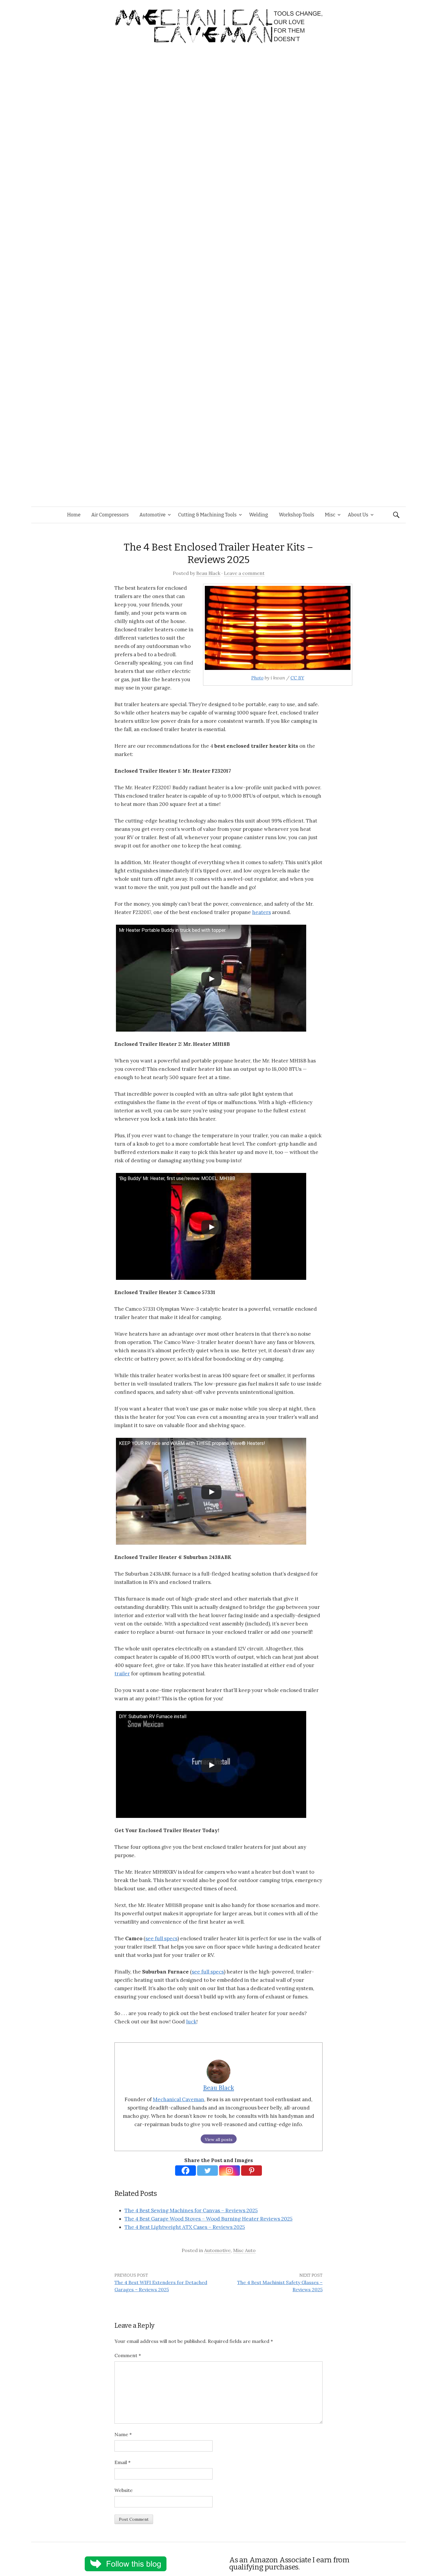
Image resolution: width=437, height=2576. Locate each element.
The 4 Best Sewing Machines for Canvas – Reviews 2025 (191, 2210)
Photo (257, 678)
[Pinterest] (251, 2171)
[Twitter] (208, 2171)
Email (122, 2462)
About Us (358, 515)
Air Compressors (110, 515)
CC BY (297, 678)
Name (123, 2434)
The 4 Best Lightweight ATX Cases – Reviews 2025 (185, 2227)
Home (74, 515)
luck (191, 2022)
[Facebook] (186, 2171)
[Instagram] (229, 2171)
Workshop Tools (297, 515)
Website (124, 2490)
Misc (330, 515)
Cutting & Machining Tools (207, 515)
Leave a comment (244, 573)
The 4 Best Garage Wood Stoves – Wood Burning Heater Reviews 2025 (209, 2219)
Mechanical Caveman (179, 2099)
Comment (128, 2355)
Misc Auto (244, 2250)
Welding (259, 515)
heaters (261, 912)
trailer (122, 1674)
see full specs (161, 1938)
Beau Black (208, 573)
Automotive (153, 515)
